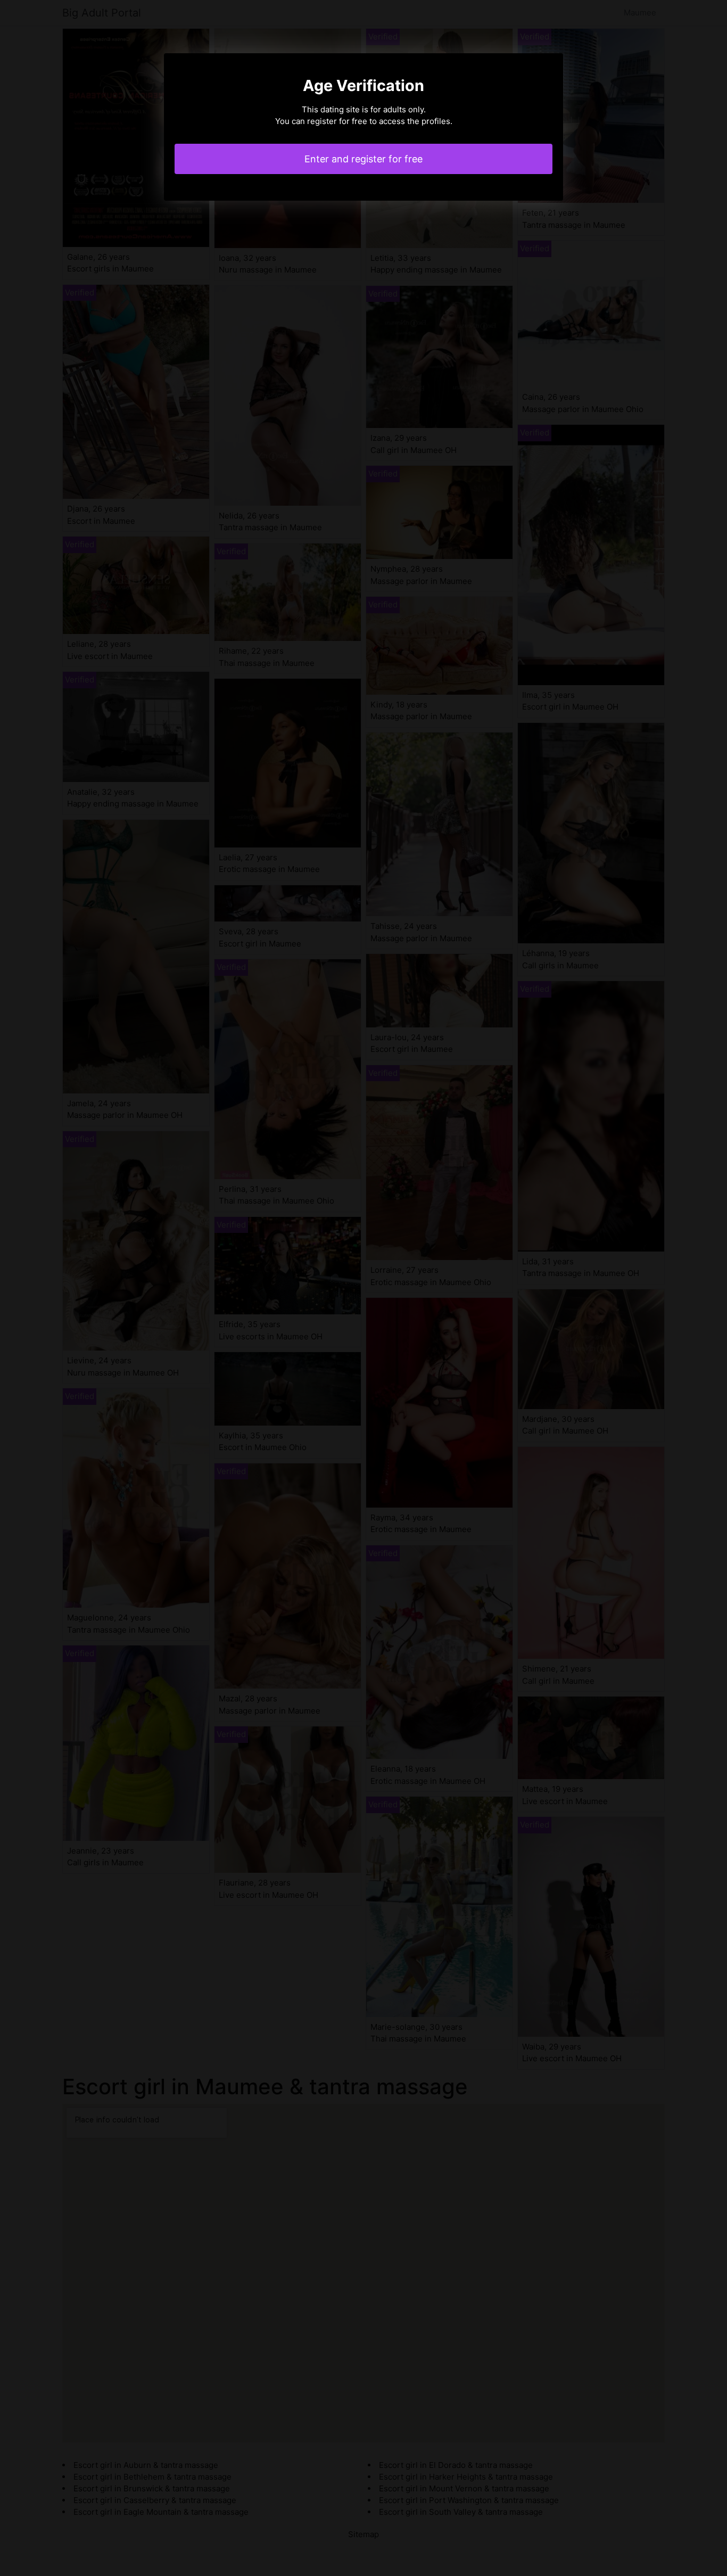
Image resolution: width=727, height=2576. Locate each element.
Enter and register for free (363, 159)
